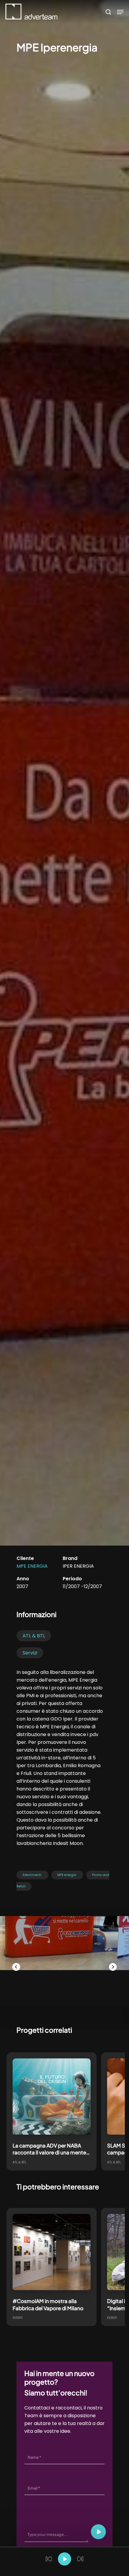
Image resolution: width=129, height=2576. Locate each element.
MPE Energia (32, 1566)
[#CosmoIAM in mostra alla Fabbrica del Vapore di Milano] (52, 2253)
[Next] (113, 1967)
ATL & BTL (34, 1636)
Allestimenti (32, 1875)
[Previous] (16, 1967)
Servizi (30, 1653)
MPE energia (67, 1875)
